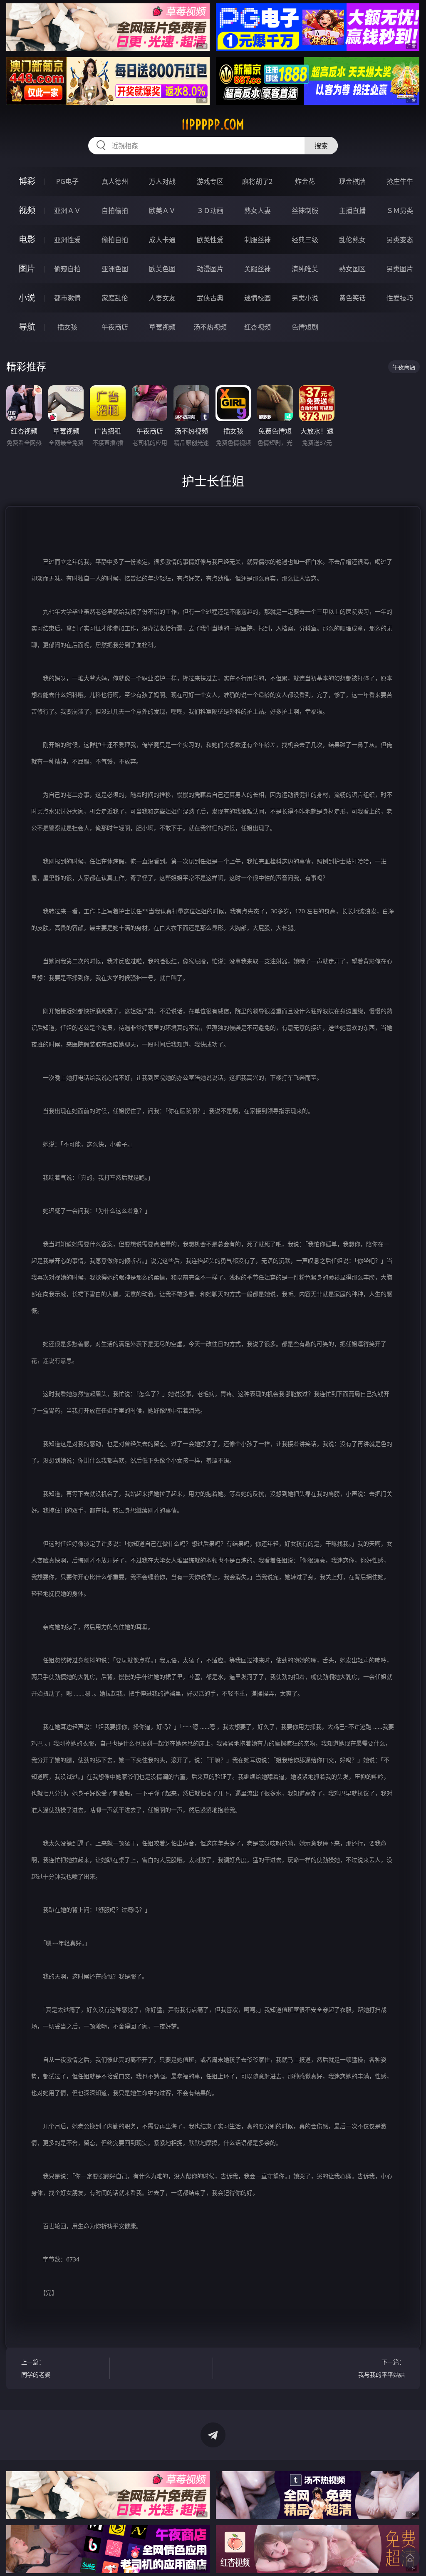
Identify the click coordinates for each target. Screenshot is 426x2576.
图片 (27, 269)
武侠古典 (210, 298)
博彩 (27, 181)
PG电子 (67, 181)
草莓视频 (162, 327)
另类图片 (400, 269)
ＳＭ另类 (400, 211)
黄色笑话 (352, 298)
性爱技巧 (400, 298)
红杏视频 (258, 327)
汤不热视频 (210, 327)
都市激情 (67, 298)
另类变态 (400, 240)
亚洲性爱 (67, 240)
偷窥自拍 (67, 269)
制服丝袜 (258, 240)
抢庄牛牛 (400, 181)
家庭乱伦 (115, 298)
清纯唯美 (305, 269)
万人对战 (162, 181)
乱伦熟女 (352, 240)
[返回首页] (410, 2558)
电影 (27, 239)
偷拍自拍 (115, 240)
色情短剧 (305, 327)
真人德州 (115, 181)
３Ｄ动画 (210, 211)
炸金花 (305, 181)
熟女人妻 (258, 211)
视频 (27, 210)
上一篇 (36, 2368)
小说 (27, 298)
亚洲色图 (115, 269)
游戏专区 (210, 181)
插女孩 (67, 327)
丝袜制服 (305, 211)
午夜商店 (115, 327)
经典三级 (305, 240)
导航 (27, 327)
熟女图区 (352, 269)
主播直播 (352, 211)
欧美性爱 (210, 240)
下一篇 (381, 2368)
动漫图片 (210, 269)
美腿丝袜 (258, 269)
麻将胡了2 (257, 181)
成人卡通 (162, 240)
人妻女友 (162, 298)
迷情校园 (258, 298)
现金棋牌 (352, 181)
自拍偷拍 (115, 211)
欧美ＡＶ (162, 211)
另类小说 (305, 298)
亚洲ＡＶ (67, 211)
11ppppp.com (213, 124)
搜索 (321, 146)
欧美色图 (162, 269)
